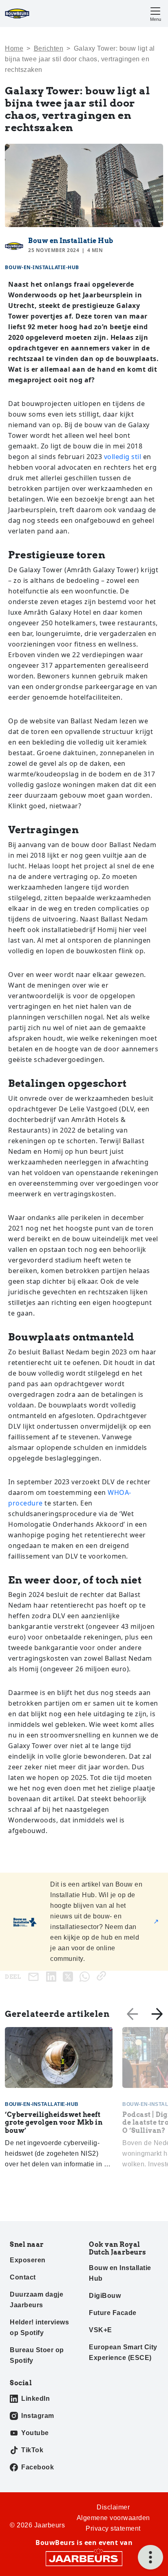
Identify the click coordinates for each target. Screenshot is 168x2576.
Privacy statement (113, 2528)
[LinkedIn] (53, 1976)
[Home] (17, 13)
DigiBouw (105, 2296)
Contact (23, 2277)
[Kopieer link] (103, 1976)
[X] (70, 1976)
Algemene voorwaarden (113, 2518)
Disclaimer (113, 2507)
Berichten (49, 48)
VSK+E (101, 2330)
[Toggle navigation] (155, 13)
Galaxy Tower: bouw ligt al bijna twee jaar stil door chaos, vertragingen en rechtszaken (80, 59)
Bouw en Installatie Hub (71, 241)
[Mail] (35, 1977)
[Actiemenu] (150, 2557)
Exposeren (28, 2260)
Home (14, 48)
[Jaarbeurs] (84, 2558)
